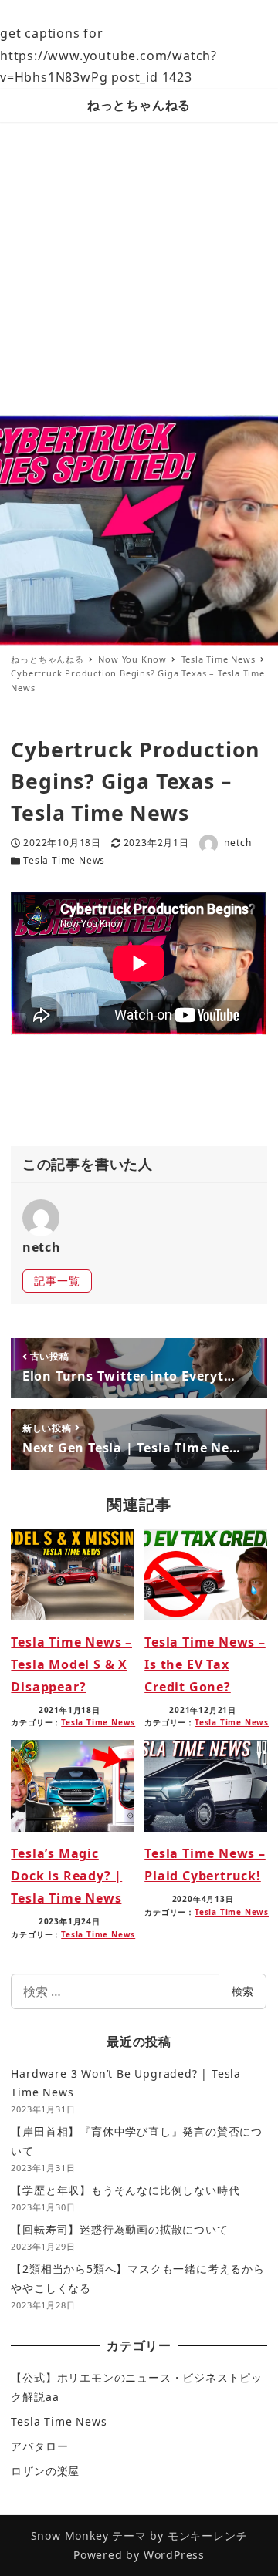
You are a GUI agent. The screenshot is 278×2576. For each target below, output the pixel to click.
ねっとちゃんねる (139, 105)
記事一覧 (57, 1281)
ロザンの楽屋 (45, 2471)
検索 (242, 1991)
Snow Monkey (70, 2536)
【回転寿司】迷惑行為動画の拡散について (119, 2229)
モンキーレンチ (208, 2536)
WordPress (174, 2555)
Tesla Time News (64, 860)
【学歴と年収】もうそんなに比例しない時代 (125, 2190)
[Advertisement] (139, 268)
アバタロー (39, 2446)
